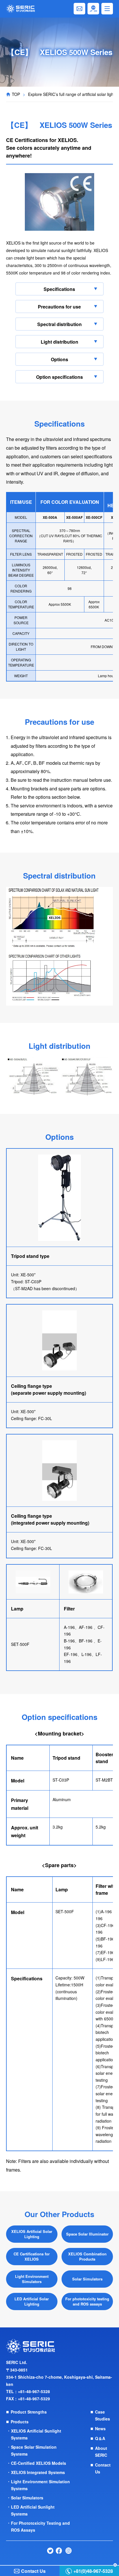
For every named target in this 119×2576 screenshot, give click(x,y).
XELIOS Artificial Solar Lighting (32, 2234)
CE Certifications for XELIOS (32, 2256)
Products (20, 2422)
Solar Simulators (87, 2279)
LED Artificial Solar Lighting (32, 2301)
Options (59, 359)
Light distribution (59, 342)
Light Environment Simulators (32, 2279)
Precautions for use (59, 307)
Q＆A (100, 2438)
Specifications (59, 289)
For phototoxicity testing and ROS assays (87, 2301)
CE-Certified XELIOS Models (39, 2463)
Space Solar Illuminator (87, 2234)
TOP (16, 94)
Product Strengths (29, 2412)
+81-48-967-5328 (34, 2391)
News (100, 2429)
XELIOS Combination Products (87, 2256)
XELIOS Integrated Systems (38, 2472)
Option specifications (59, 377)
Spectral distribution (59, 324)
